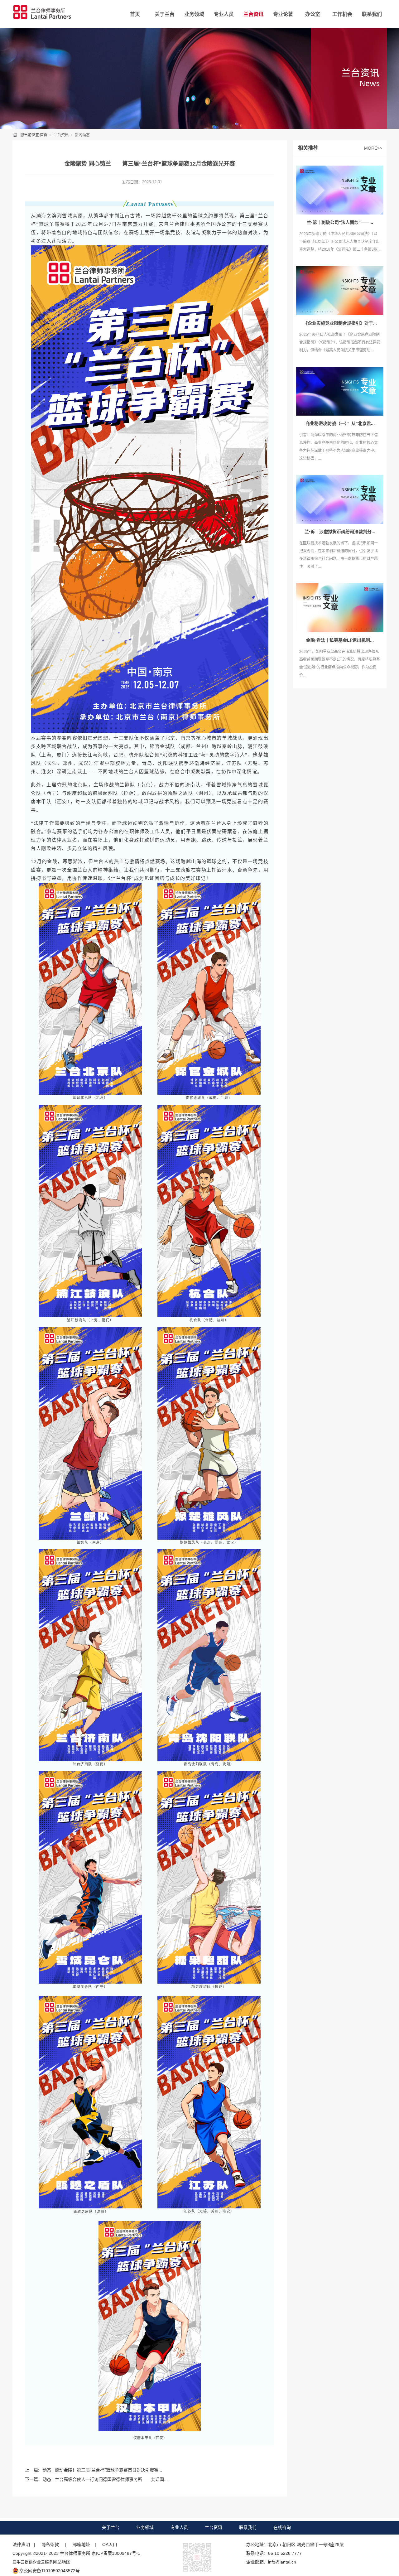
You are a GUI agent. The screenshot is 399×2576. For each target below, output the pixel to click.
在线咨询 (282, 2527)
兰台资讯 (253, 14)
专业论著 (283, 14)
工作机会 (342, 14)
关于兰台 (165, 14)
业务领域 (194, 14)
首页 (135, 14)
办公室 (313, 14)
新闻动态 (82, 135)
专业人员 (224, 14)
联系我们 (372, 14)
